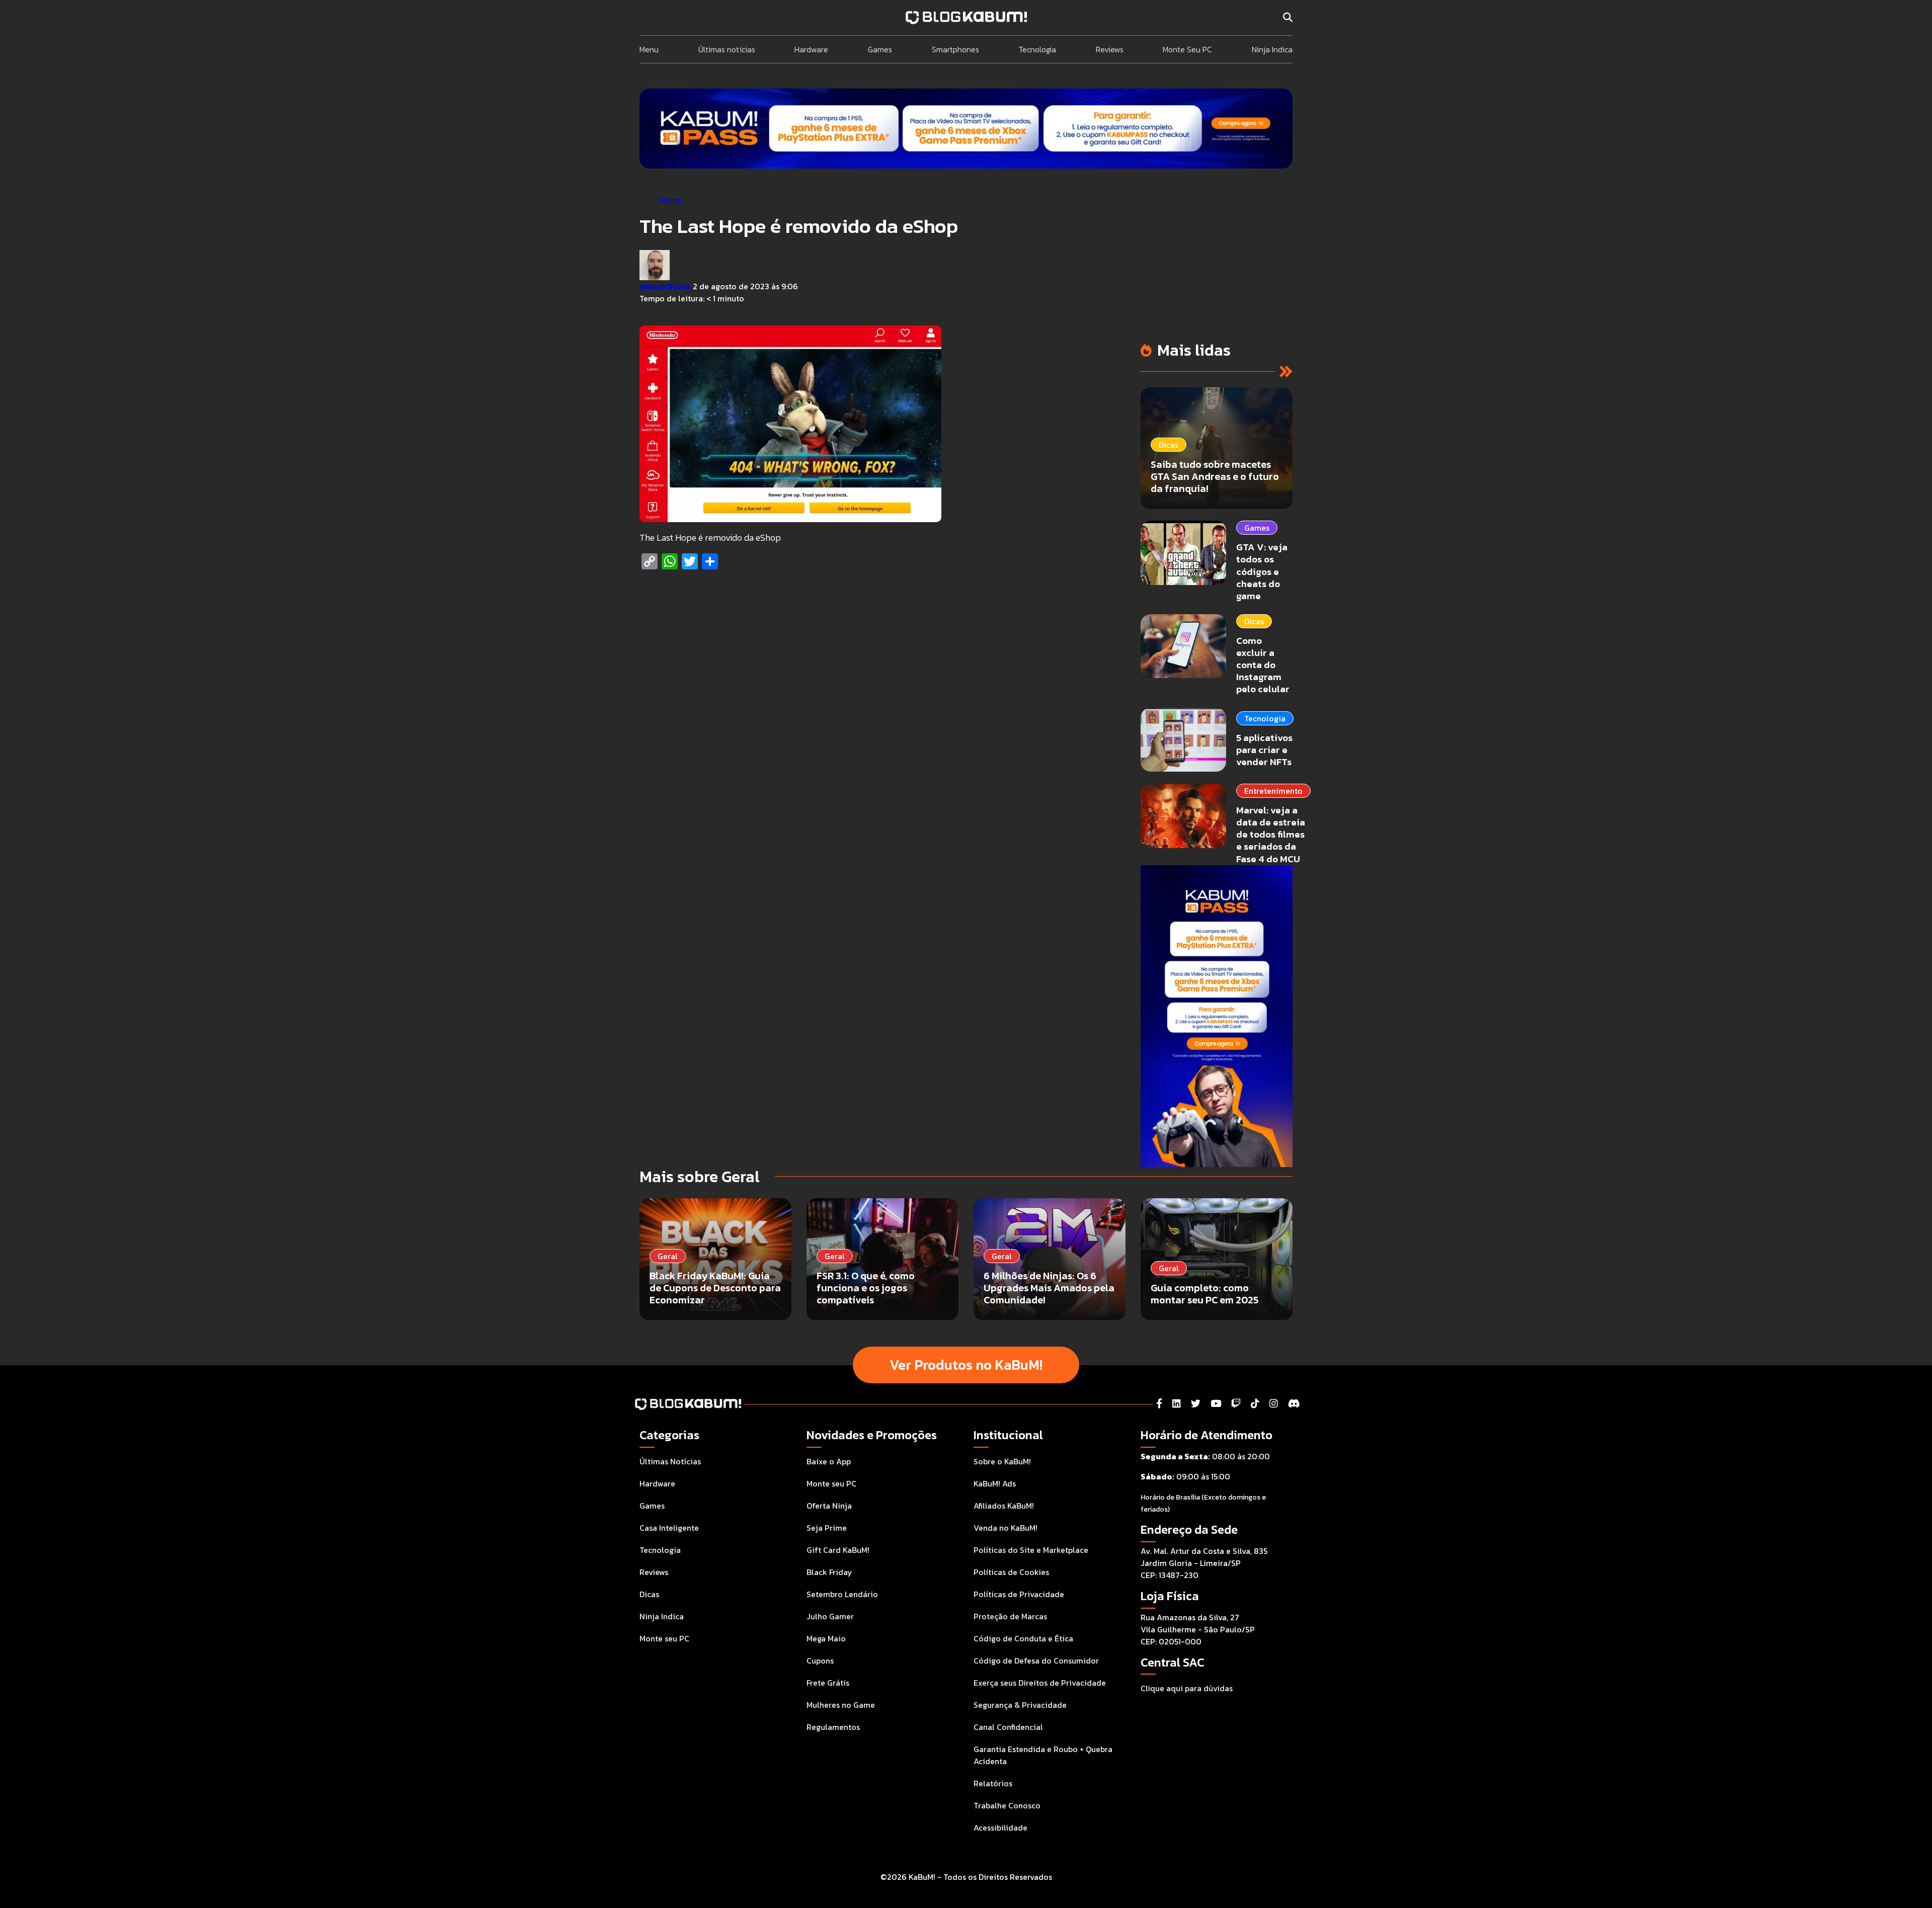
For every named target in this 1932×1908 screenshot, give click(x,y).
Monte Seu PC (1187, 49)
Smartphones (955, 49)
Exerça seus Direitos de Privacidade (1040, 1683)
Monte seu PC (664, 1638)
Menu (649, 49)
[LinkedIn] (1177, 1404)
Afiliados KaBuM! (1004, 1506)
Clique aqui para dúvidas (1187, 1688)
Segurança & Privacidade (1020, 1705)
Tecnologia (1037, 49)
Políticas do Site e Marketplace (1031, 1550)
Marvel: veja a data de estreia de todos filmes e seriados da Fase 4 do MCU (1271, 835)
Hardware (811, 49)
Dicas (1254, 621)
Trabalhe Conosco (1007, 1805)
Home (671, 200)
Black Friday (829, 1572)
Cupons (820, 1661)
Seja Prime (827, 1528)
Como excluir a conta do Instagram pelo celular (1263, 665)
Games (880, 49)
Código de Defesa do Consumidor (1036, 1661)
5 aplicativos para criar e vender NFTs (1264, 750)
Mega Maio (826, 1638)
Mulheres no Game (841, 1705)
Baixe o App (829, 1461)
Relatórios (993, 1783)
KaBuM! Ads (995, 1483)
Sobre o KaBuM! (1002, 1461)
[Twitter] (1196, 1404)
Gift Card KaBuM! (838, 1550)
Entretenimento (1273, 791)
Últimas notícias (727, 49)
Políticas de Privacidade (1019, 1594)
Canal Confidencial (1008, 1727)
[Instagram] (1274, 1404)
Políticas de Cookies (1011, 1572)
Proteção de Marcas (1010, 1616)
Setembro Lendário (842, 1594)
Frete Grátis (828, 1683)
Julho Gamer (830, 1616)
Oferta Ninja (829, 1506)
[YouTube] (1216, 1404)
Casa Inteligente (669, 1528)
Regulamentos (833, 1727)
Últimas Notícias (670, 1461)
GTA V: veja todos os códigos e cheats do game (1262, 571)
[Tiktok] (1255, 1404)
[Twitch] (1236, 1404)
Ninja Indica (1272, 49)
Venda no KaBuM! (1005, 1528)
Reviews (1110, 49)
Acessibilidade (1000, 1828)
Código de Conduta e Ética (1023, 1638)
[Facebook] (1159, 1404)
